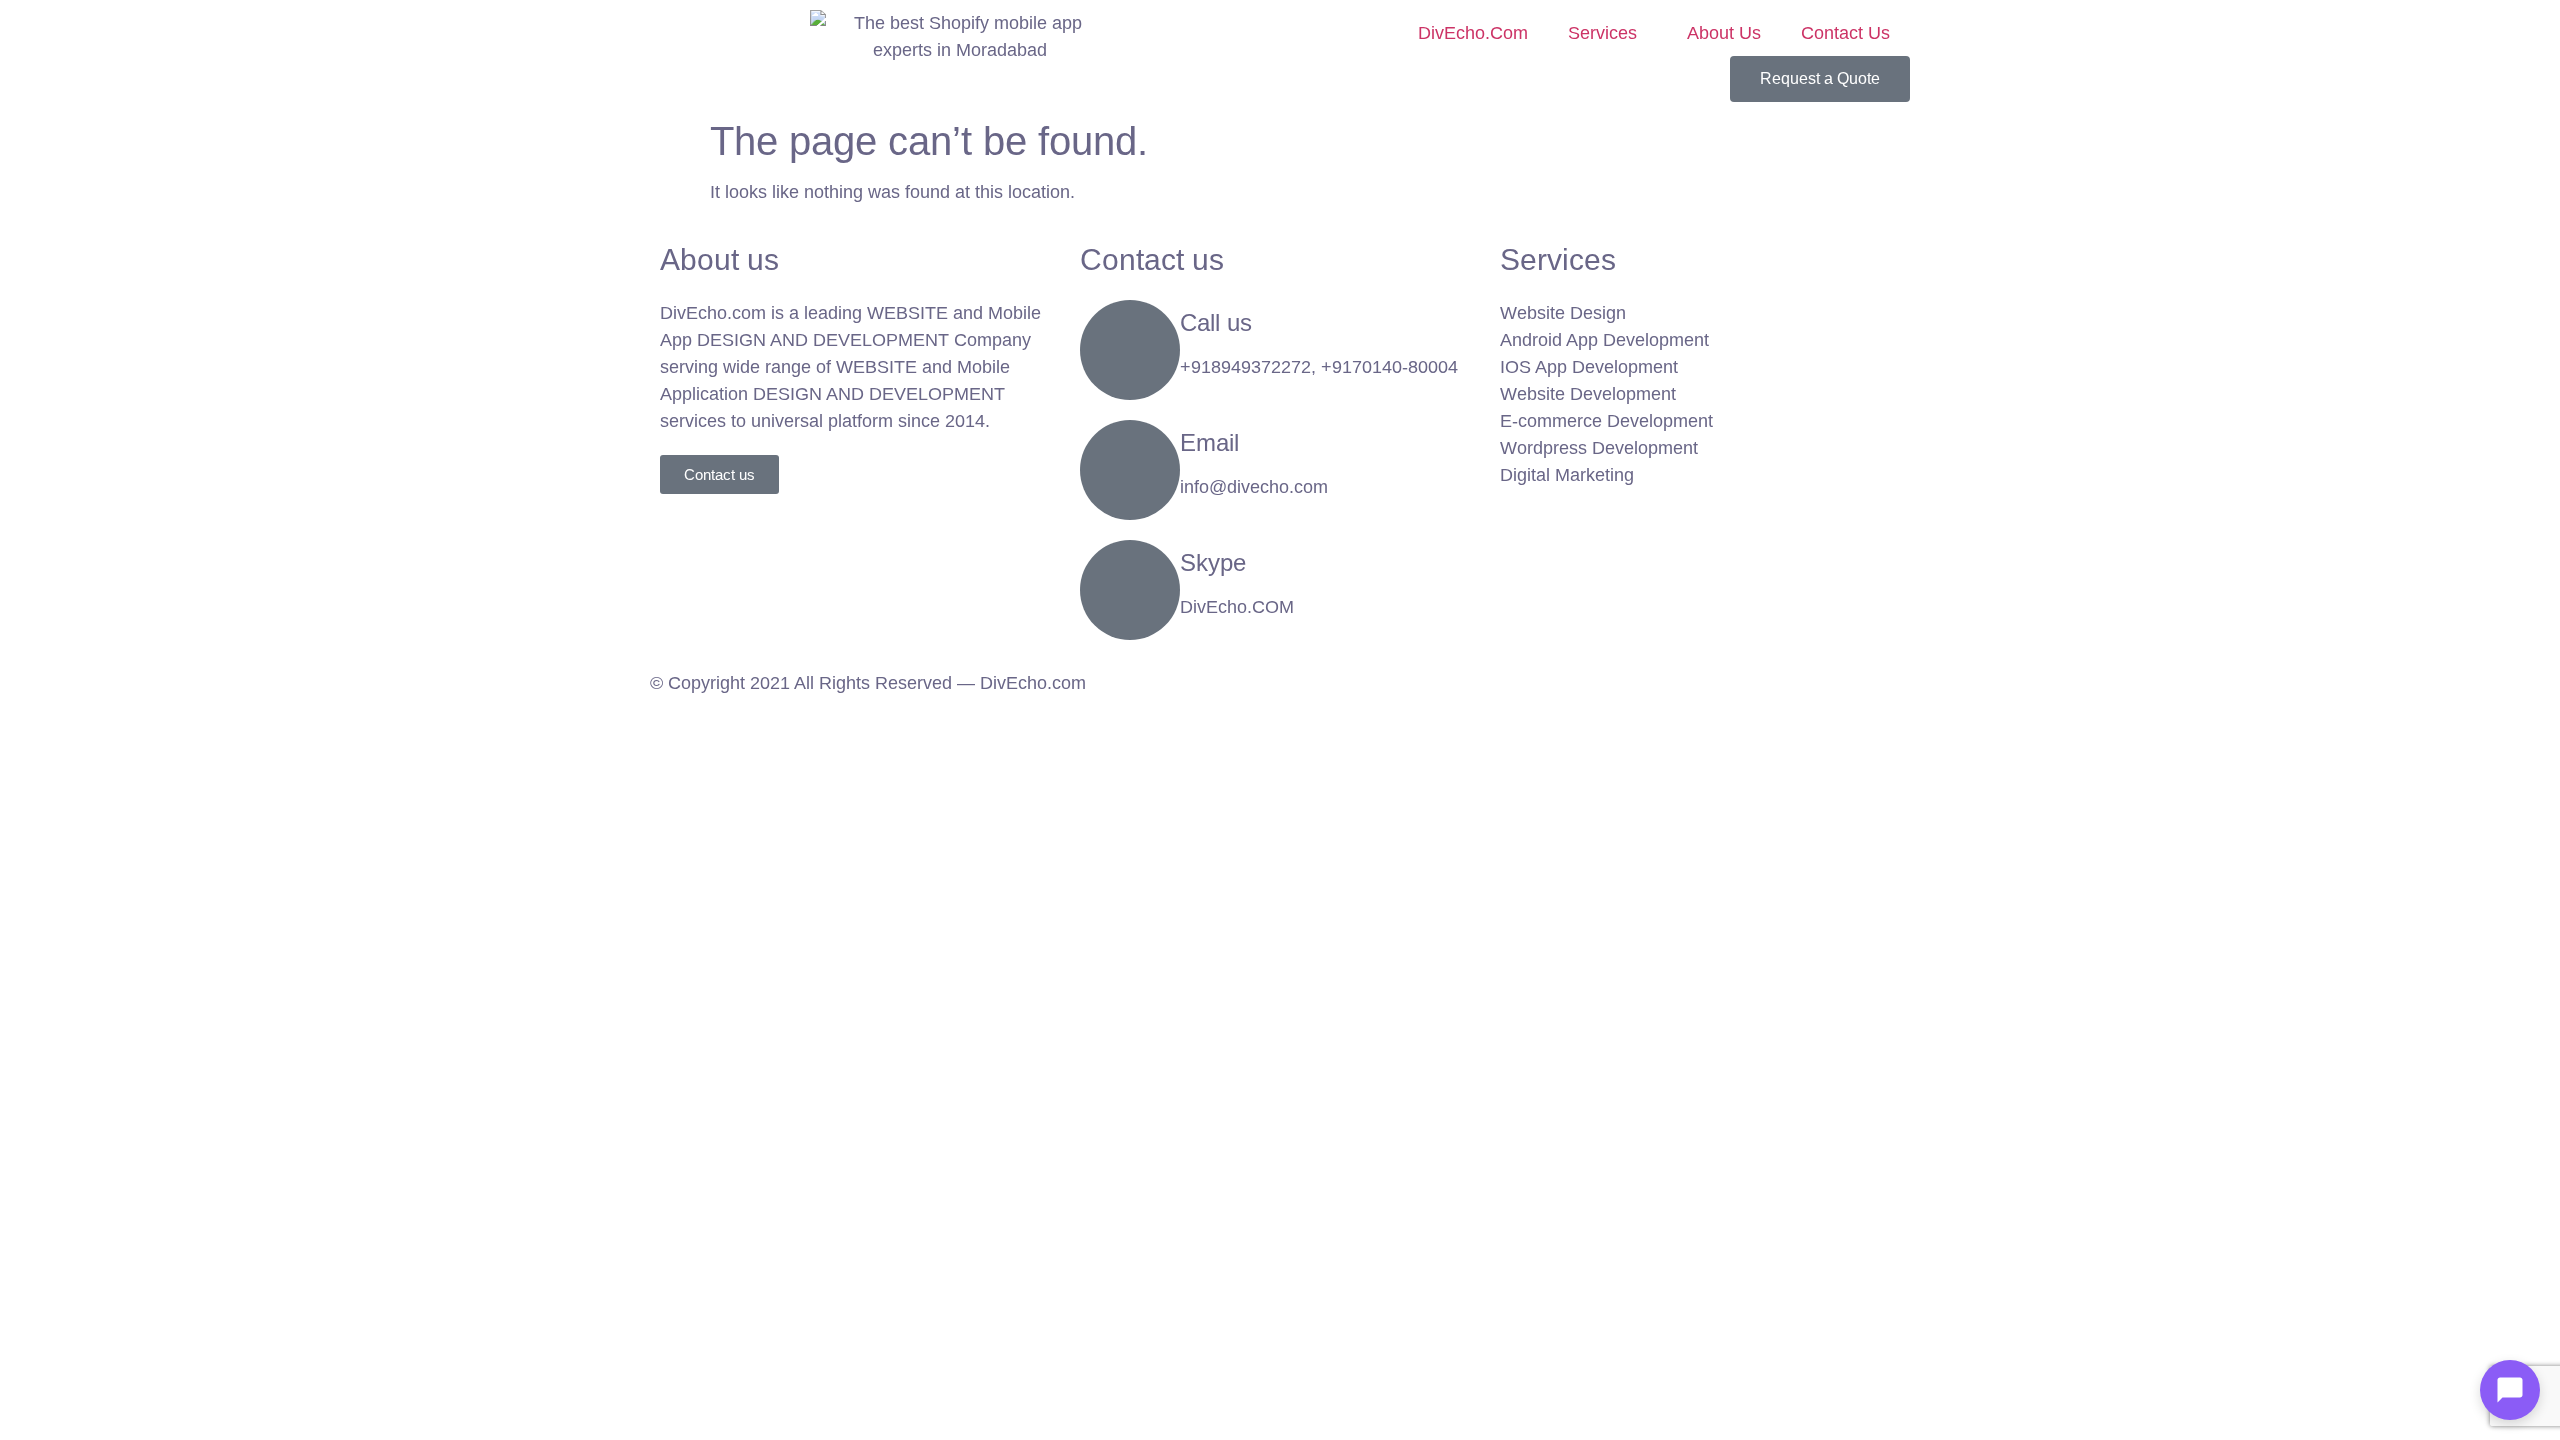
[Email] (1130, 470)
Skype (1213, 562)
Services (1602, 33)
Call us (1216, 322)
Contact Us (1845, 33)
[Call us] (1130, 350)
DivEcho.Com (1473, 33)
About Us (1724, 33)
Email (1209, 442)
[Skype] (1130, 590)
